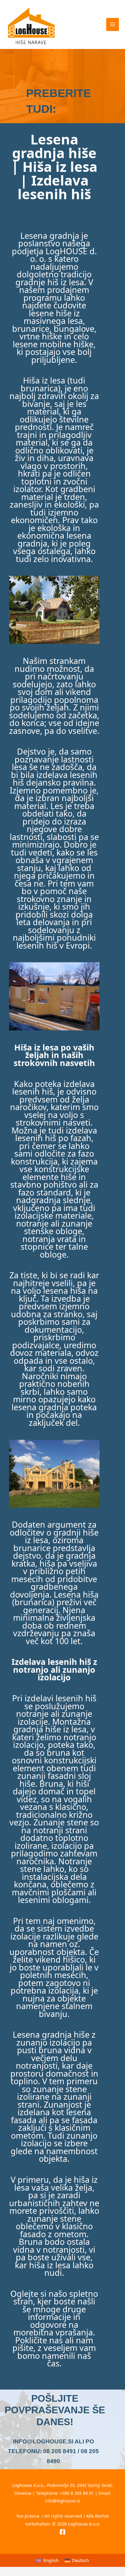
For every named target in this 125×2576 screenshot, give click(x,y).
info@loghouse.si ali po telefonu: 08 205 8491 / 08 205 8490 (53, 2451)
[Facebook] (62, 2532)
